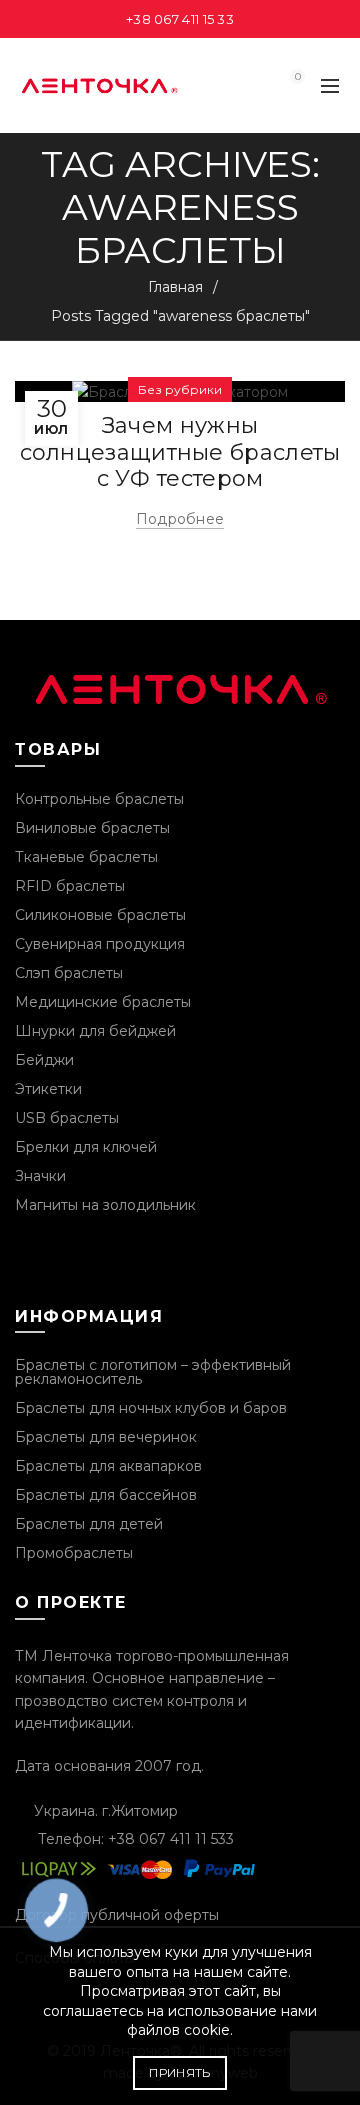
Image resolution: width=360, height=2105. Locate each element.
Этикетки (48, 1089)
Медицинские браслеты (103, 1002)
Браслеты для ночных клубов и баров (151, 1408)
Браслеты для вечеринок (106, 1437)
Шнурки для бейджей (95, 1031)
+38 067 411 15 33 (180, 19)
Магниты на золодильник (105, 1205)
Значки (40, 1176)
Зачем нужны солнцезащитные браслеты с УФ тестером (180, 452)
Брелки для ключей (86, 1147)
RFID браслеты (70, 886)
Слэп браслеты (69, 973)
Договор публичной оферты (117, 1915)
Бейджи (44, 1060)
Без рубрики (180, 389)
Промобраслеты (74, 1553)
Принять (179, 2072)
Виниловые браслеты (92, 828)
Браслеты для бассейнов (106, 1495)
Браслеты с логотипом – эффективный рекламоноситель (153, 1372)
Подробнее (180, 519)
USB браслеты (67, 1118)
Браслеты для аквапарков (108, 1466)
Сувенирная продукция (100, 944)
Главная (175, 287)
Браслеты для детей (89, 1524)
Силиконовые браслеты (100, 915)
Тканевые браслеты (86, 857)
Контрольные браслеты (99, 799)
